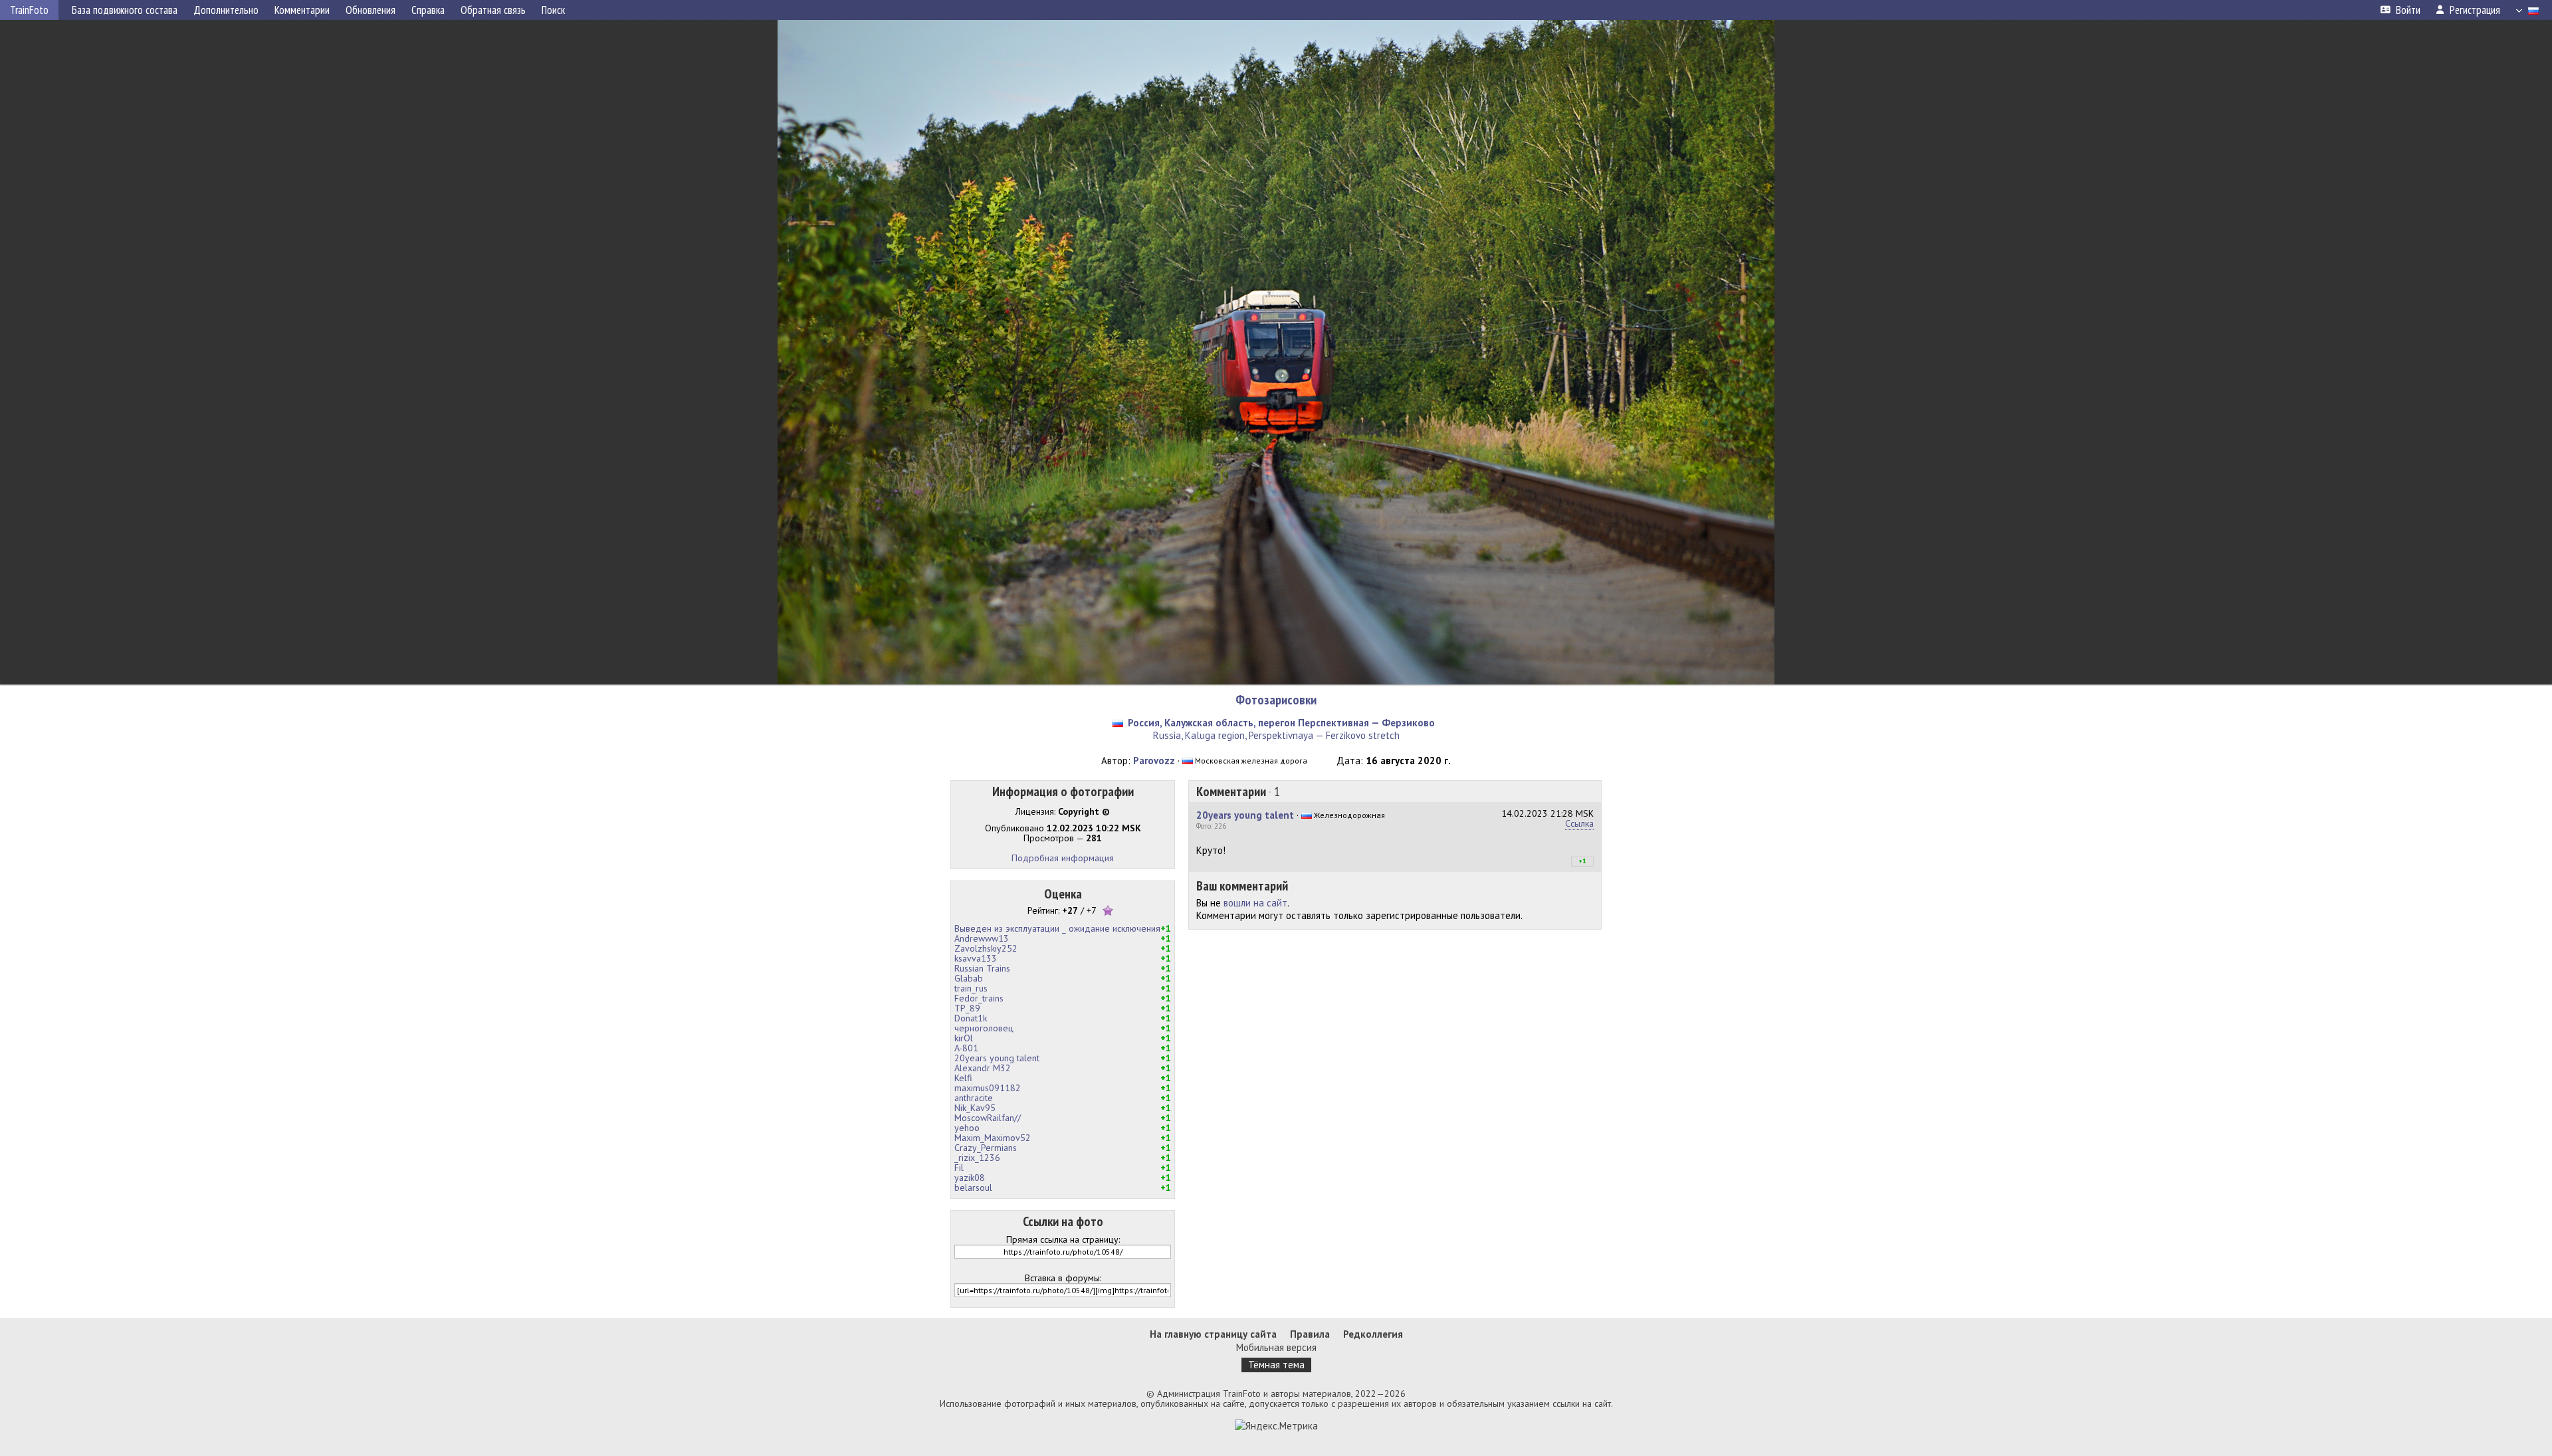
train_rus (971, 988)
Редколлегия (1373, 1334)
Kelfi (963, 1078)
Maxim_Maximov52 (993, 1138)
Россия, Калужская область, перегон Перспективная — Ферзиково (1281, 723)
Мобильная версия (1276, 1347)
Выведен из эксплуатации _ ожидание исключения (1057, 928)
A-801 (966, 1048)
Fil (959, 1168)
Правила (1310, 1334)
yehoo (967, 1128)
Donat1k (971, 1018)
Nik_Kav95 (975, 1108)
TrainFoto (29, 10)
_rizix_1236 (977, 1158)
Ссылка (1579, 823)
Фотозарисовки (1276, 700)
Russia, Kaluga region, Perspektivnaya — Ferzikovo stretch (1276, 735)
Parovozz (1154, 761)
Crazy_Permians (986, 1148)
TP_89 (967, 1008)
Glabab (969, 978)
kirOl (964, 1038)
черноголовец (984, 1028)
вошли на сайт (1255, 903)
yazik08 (970, 1178)
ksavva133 (976, 958)
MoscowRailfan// (988, 1118)
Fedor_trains (979, 998)
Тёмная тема (1276, 1365)
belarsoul (973, 1188)
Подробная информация (1063, 858)
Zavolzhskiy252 (986, 948)
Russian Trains (982, 968)
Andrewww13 (982, 938)
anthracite (974, 1098)
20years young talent (997, 1058)
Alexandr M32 (983, 1068)
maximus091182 (988, 1088)
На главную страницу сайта (1213, 1334)
